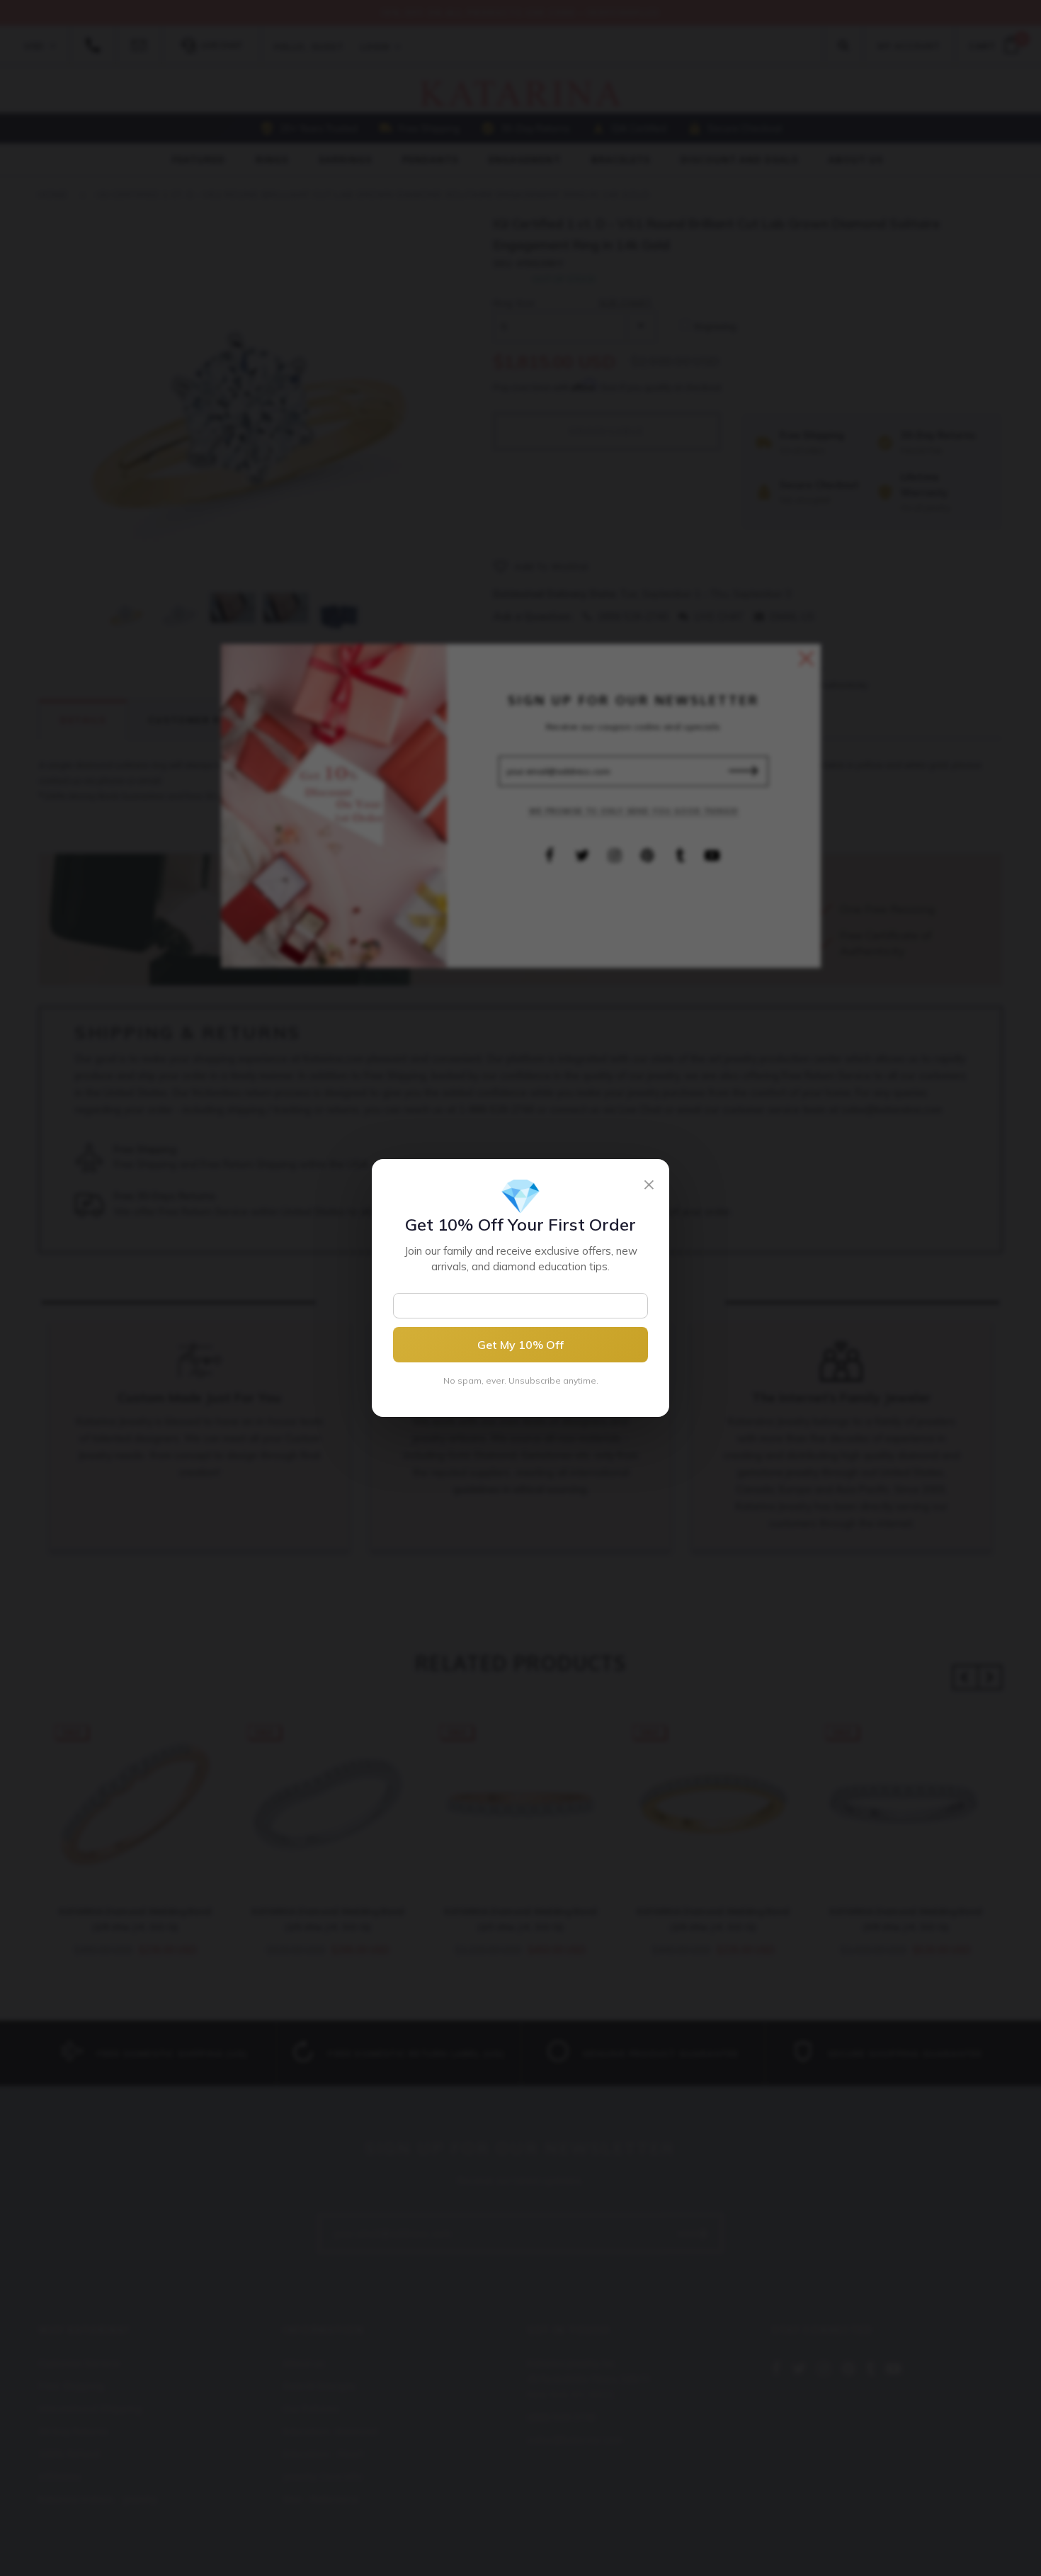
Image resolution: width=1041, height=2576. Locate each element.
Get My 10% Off (520, 1345)
